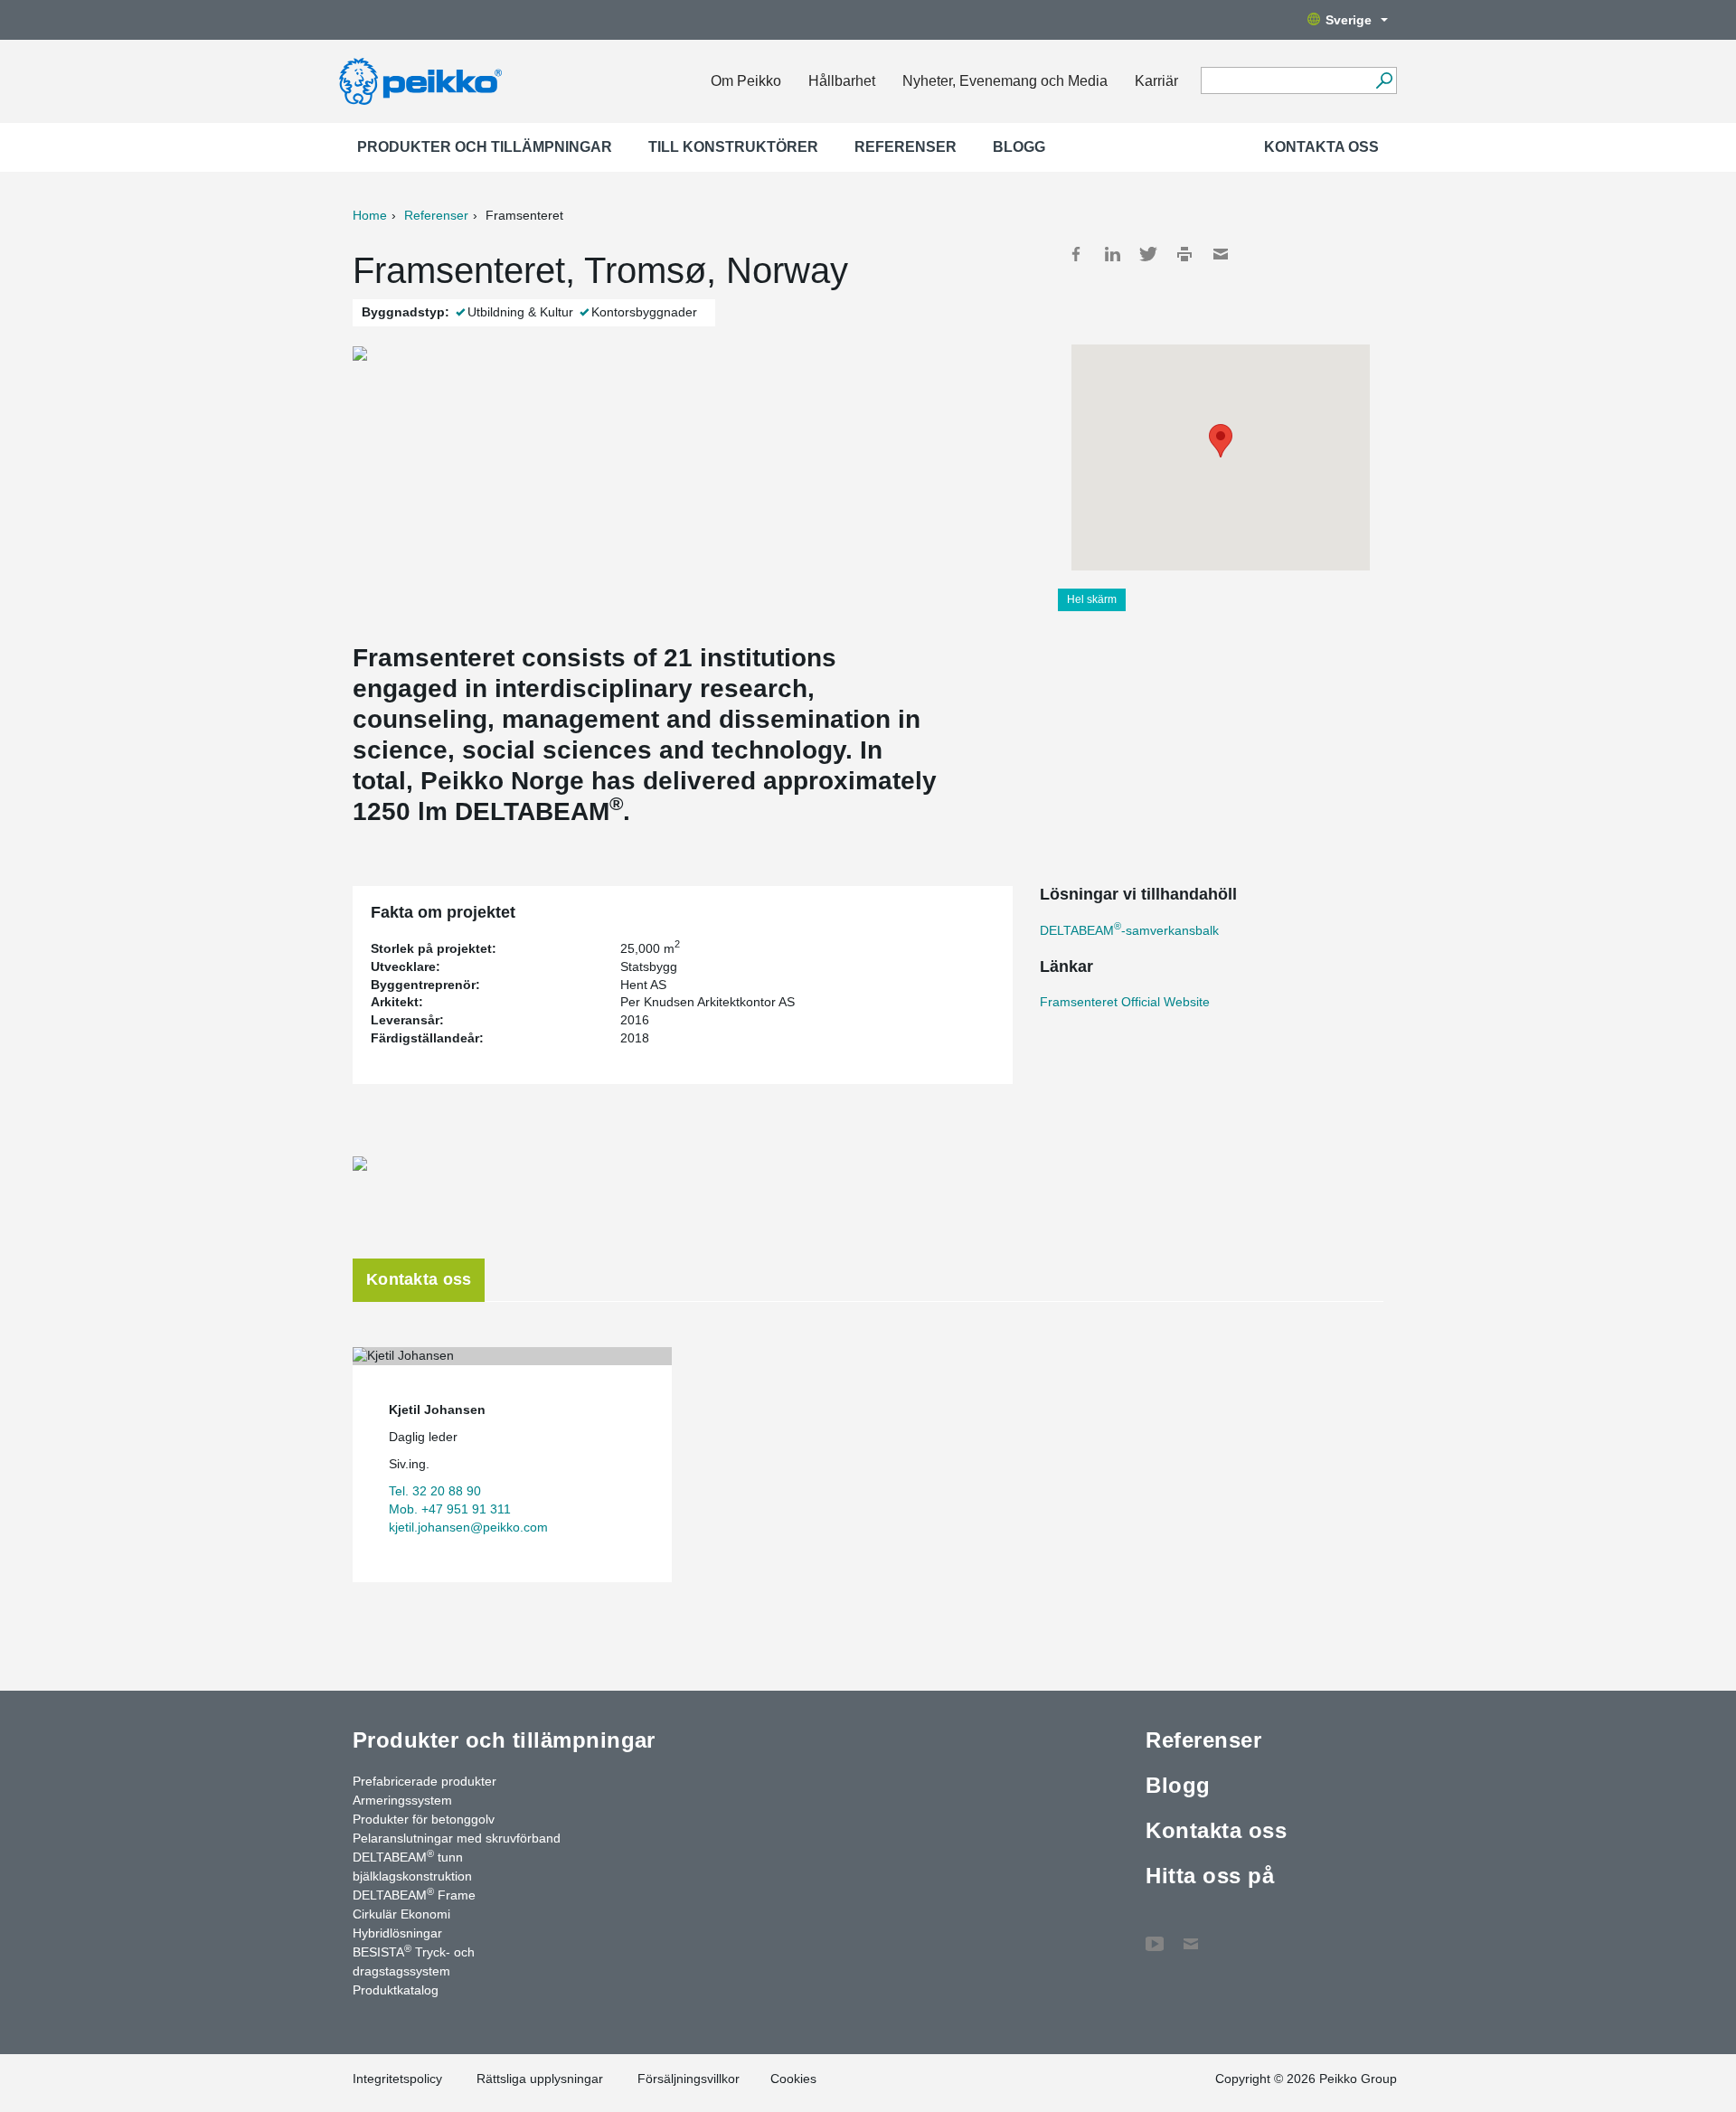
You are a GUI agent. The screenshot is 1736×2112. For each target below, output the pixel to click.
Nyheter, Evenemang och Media (1005, 81)
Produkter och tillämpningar (485, 147)
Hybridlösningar (397, 1933)
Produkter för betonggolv (424, 1819)
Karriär (1156, 81)
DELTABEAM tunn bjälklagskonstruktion (412, 1866)
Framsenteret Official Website (1125, 1002)
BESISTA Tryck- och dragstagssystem (414, 1961)
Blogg (1019, 147)
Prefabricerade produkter (425, 1781)
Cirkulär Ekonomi (401, 1914)
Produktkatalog (396, 1990)
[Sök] (1384, 80)
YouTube (1155, 1935)
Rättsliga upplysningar (540, 2079)
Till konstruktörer (733, 147)
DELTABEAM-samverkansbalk (1129, 930)
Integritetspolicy (397, 2079)
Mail (1221, 254)
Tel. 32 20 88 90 (435, 1491)
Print (1184, 254)
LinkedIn (1112, 254)
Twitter (1148, 254)
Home (370, 215)
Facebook (1076, 254)
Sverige (1349, 20)
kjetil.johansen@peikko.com (468, 1527)
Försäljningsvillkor (689, 2079)
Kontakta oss (1321, 147)
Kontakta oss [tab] (419, 1279)
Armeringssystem (402, 1800)
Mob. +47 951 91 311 (450, 1509)
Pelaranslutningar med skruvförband (457, 1838)
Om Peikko (746, 81)
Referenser (906, 147)
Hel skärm (1092, 599)
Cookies (793, 2079)
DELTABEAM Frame (414, 1894)
